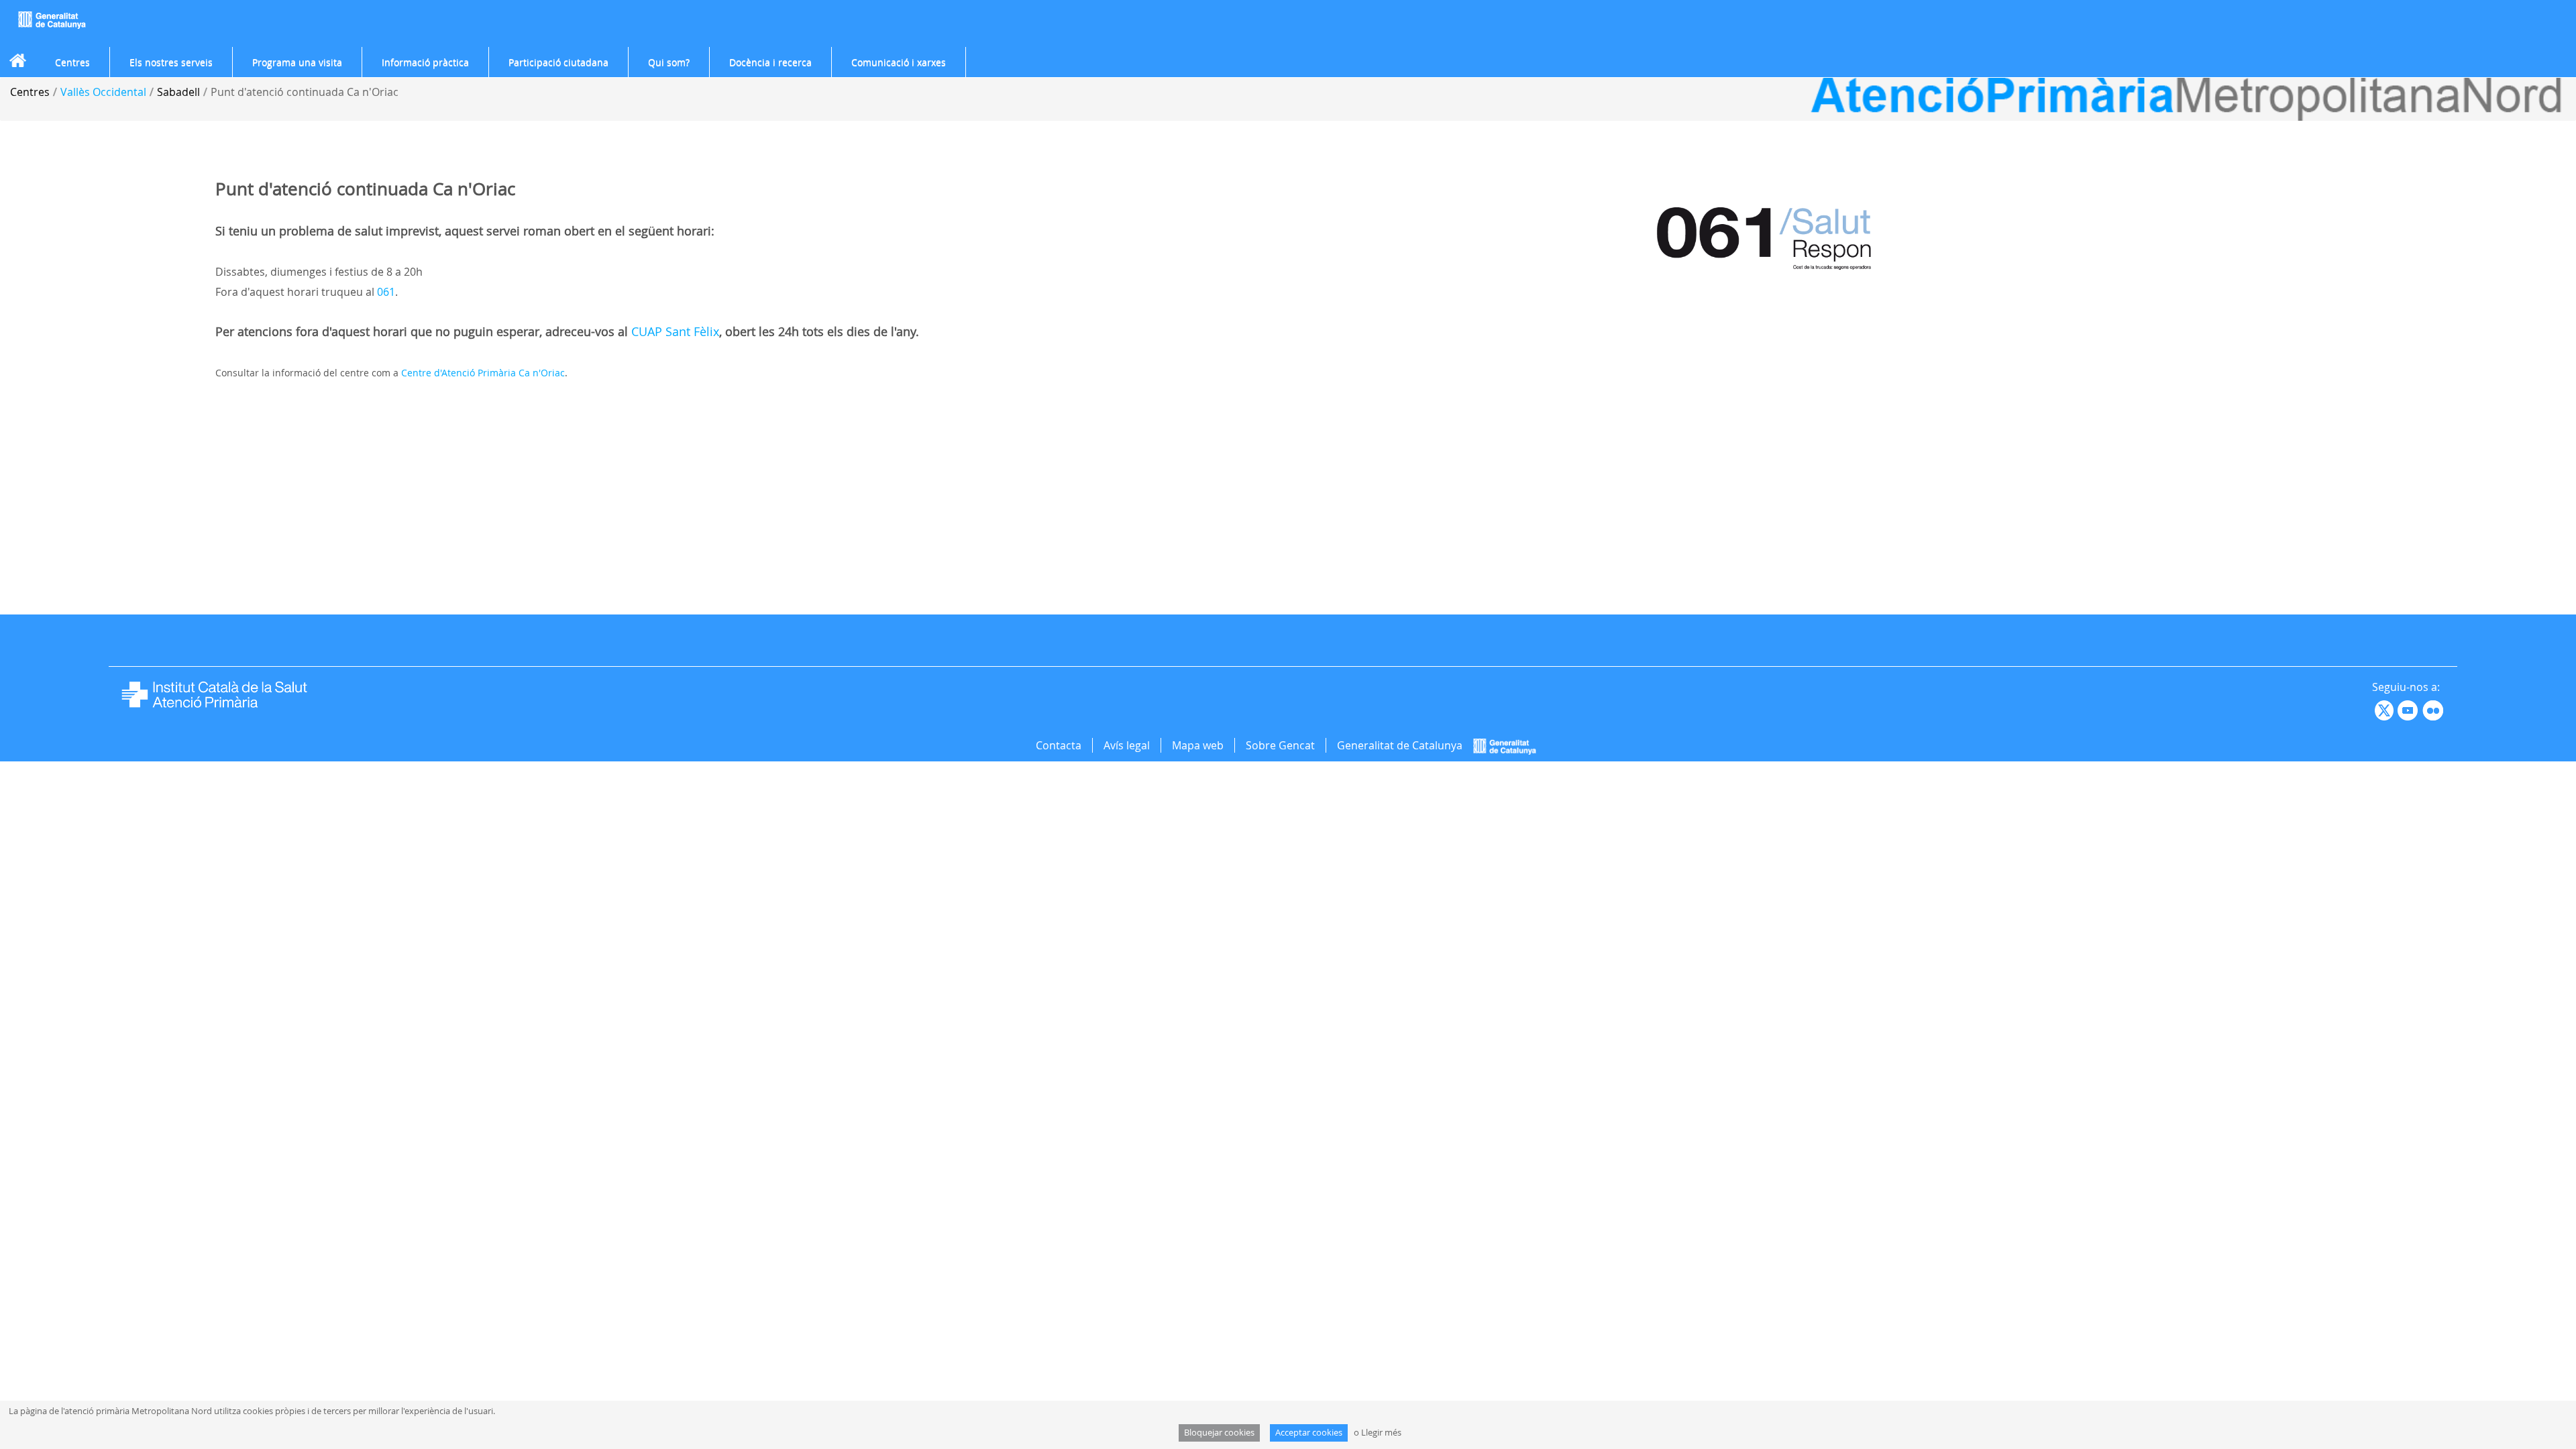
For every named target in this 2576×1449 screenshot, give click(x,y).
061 (386, 292)
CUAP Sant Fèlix (675, 332)
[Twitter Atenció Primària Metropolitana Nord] (2386, 709)
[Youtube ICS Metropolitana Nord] (2373, 709)
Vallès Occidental (103, 92)
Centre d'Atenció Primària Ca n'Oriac (483, 373)
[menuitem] (72, 62)
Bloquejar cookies (1219, 1433)
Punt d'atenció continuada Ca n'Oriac (305, 92)
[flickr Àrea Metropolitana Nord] (2435, 709)
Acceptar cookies (1309, 1433)
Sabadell (178, 92)
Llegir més (1381, 1433)
